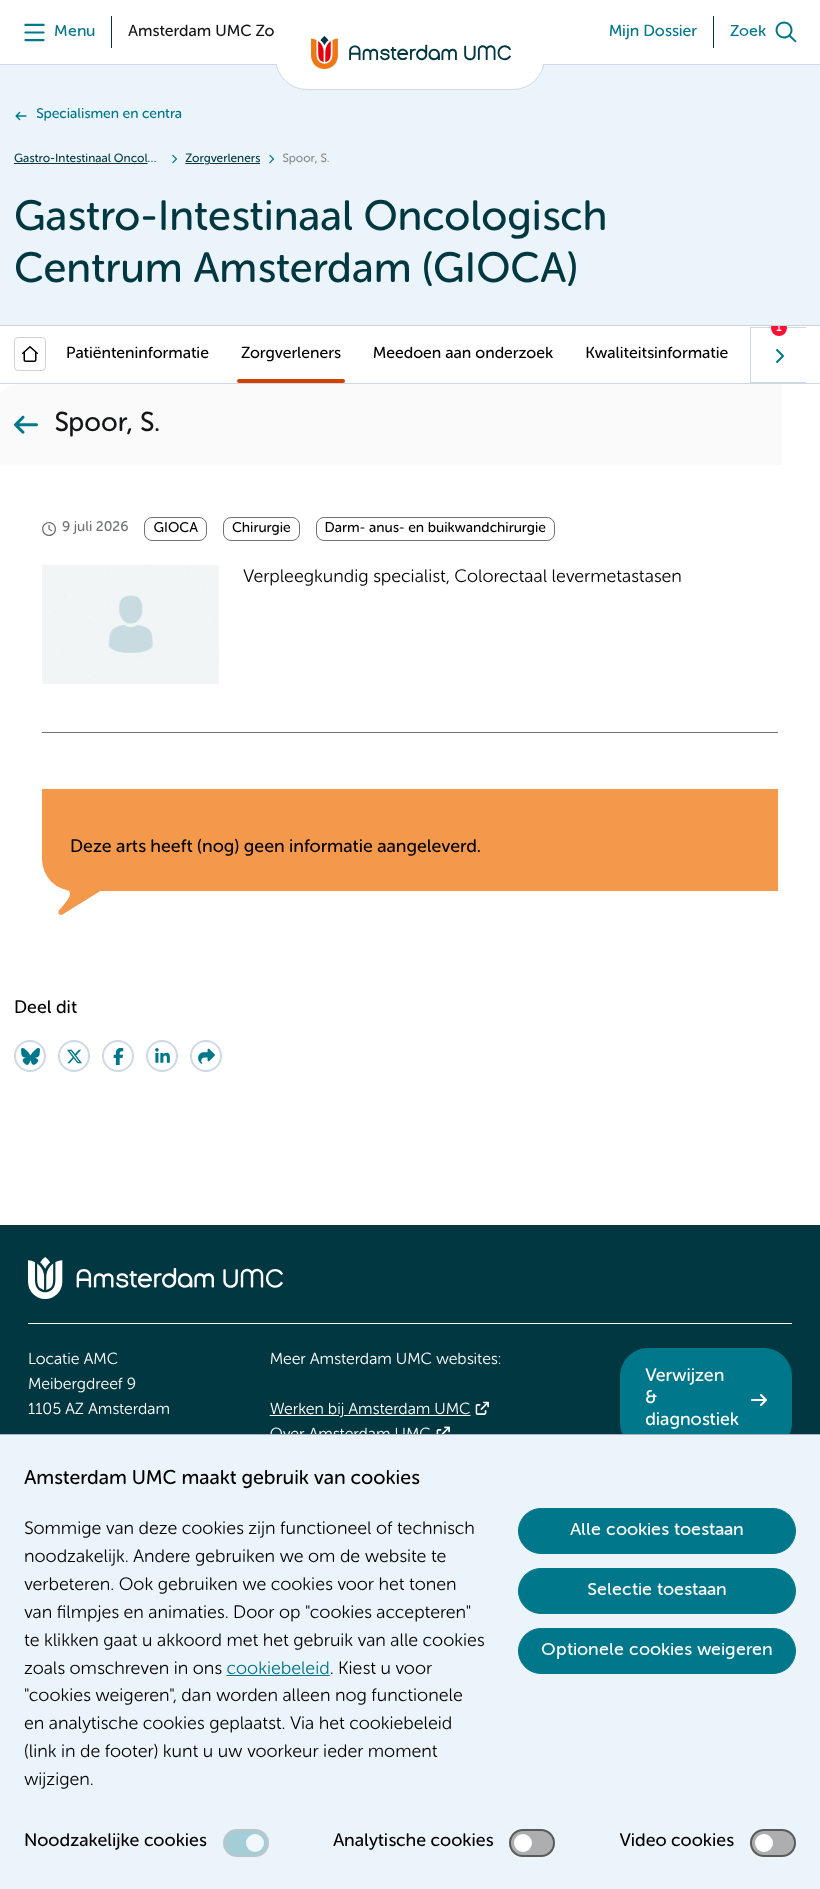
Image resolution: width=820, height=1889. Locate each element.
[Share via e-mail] (206, 1056)
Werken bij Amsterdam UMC (370, 1410)
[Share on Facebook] (118, 1056)
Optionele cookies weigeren (657, 1650)
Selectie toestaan (657, 1590)
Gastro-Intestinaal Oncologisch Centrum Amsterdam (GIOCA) (88, 159)
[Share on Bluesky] (30, 1056)
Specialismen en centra (109, 115)
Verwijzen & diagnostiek (692, 1398)
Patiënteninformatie (137, 354)
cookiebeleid (278, 1670)
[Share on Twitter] (74, 1056)
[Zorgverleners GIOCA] (26, 425)
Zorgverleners (222, 159)
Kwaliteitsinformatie (656, 354)
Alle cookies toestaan (657, 1530)
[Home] (30, 354)
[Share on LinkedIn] (162, 1056)
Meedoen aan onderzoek (463, 354)
